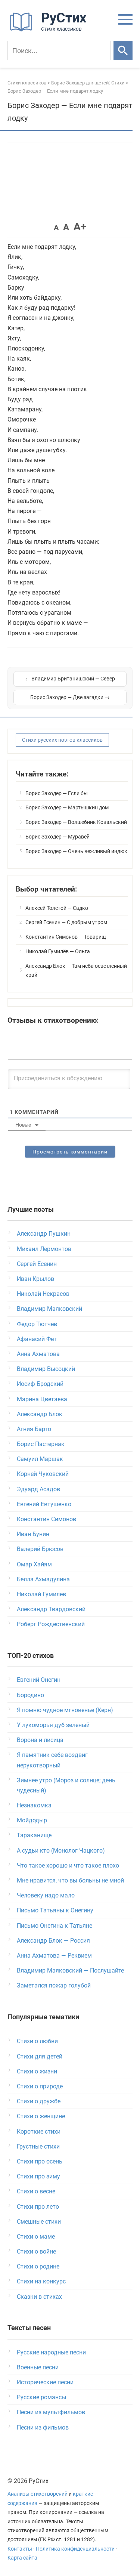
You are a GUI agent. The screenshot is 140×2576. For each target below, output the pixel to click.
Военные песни (38, 2367)
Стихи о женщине (41, 2116)
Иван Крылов (35, 1279)
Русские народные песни (51, 2352)
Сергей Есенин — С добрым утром (66, 922)
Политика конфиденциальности (75, 2549)
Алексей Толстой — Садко (57, 908)
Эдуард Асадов (38, 1489)
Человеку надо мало (46, 1895)
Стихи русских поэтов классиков (62, 740)
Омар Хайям (34, 1564)
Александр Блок (40, 1414)
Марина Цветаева (42, 1399)
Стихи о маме (36, 2237)
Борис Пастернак (41, 1444)
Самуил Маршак (40, 1459)
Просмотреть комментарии (70, 1152)
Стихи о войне (36, 2251)
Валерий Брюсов (40, 1549)
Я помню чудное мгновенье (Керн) (65, 1710)
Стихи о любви (37, 2041)
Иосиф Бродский (40, 1384)
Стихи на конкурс (41, 2281)
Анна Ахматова (38, 1354)
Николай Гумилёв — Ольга (58, 951)
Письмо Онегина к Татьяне (55, 1926)
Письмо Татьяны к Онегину (55, 1910)
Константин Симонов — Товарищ (66, 937)
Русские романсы (41, 2397)
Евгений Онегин (39, 1680)
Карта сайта (22, 2558)
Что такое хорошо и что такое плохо (68, 1865)
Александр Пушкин (44, 1234)
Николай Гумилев (41, 1594)
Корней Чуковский (43, 1474)
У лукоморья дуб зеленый (53, 1725)
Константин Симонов (46, 1519)
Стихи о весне (36, 2191)
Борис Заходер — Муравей (57, 837)
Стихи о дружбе (39, 2101)
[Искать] (123, 50)
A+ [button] (80, 227)
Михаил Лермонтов (44, 1249)
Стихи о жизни (37, 2071)
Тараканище (34, 1835)
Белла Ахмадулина (43, 1579)
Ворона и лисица (40, 1740)
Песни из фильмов (43, 2427)
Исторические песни (45, 2382)
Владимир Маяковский (49, 1309)
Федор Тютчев (37, 1324)
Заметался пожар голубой (54, 1985)
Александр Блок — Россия (53, 1941)
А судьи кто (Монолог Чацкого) (61, 1851)
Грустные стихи (38, 2146)
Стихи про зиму (38, 2176)
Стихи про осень (40, 2161)
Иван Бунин (33, 1534)
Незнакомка (34, 1805)
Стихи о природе (40, 2086)
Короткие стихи (39, 2132)
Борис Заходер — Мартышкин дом (67, 807)
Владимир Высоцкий (46, 1369)
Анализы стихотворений (38, 2494)
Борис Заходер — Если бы (57, 793)
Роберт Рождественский (51, 1624)
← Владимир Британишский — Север (70, 679)
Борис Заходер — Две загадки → (70, 697)
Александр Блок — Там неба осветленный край (76, 970)
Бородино (30, 1695)
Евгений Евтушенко (44, 1504)
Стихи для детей (40, 2056)
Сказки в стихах (39, 2297)
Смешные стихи (39, 2222)
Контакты (20, 2549)
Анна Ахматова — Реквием (54, 1956)
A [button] (56, 228)
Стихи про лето (38, 2207)
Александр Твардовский (51, 1609)
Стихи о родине (38, 2266)
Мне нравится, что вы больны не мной (70, 1880)
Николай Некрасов (43, 1294)
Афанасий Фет (37, 1339)
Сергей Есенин (37, 1264)
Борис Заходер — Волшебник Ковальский (76, 822)
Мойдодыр (32, 1820)
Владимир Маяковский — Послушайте (70, 1970)
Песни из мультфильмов (51, 2412)
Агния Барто (34, 1429)
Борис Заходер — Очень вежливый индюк (76, 851)
